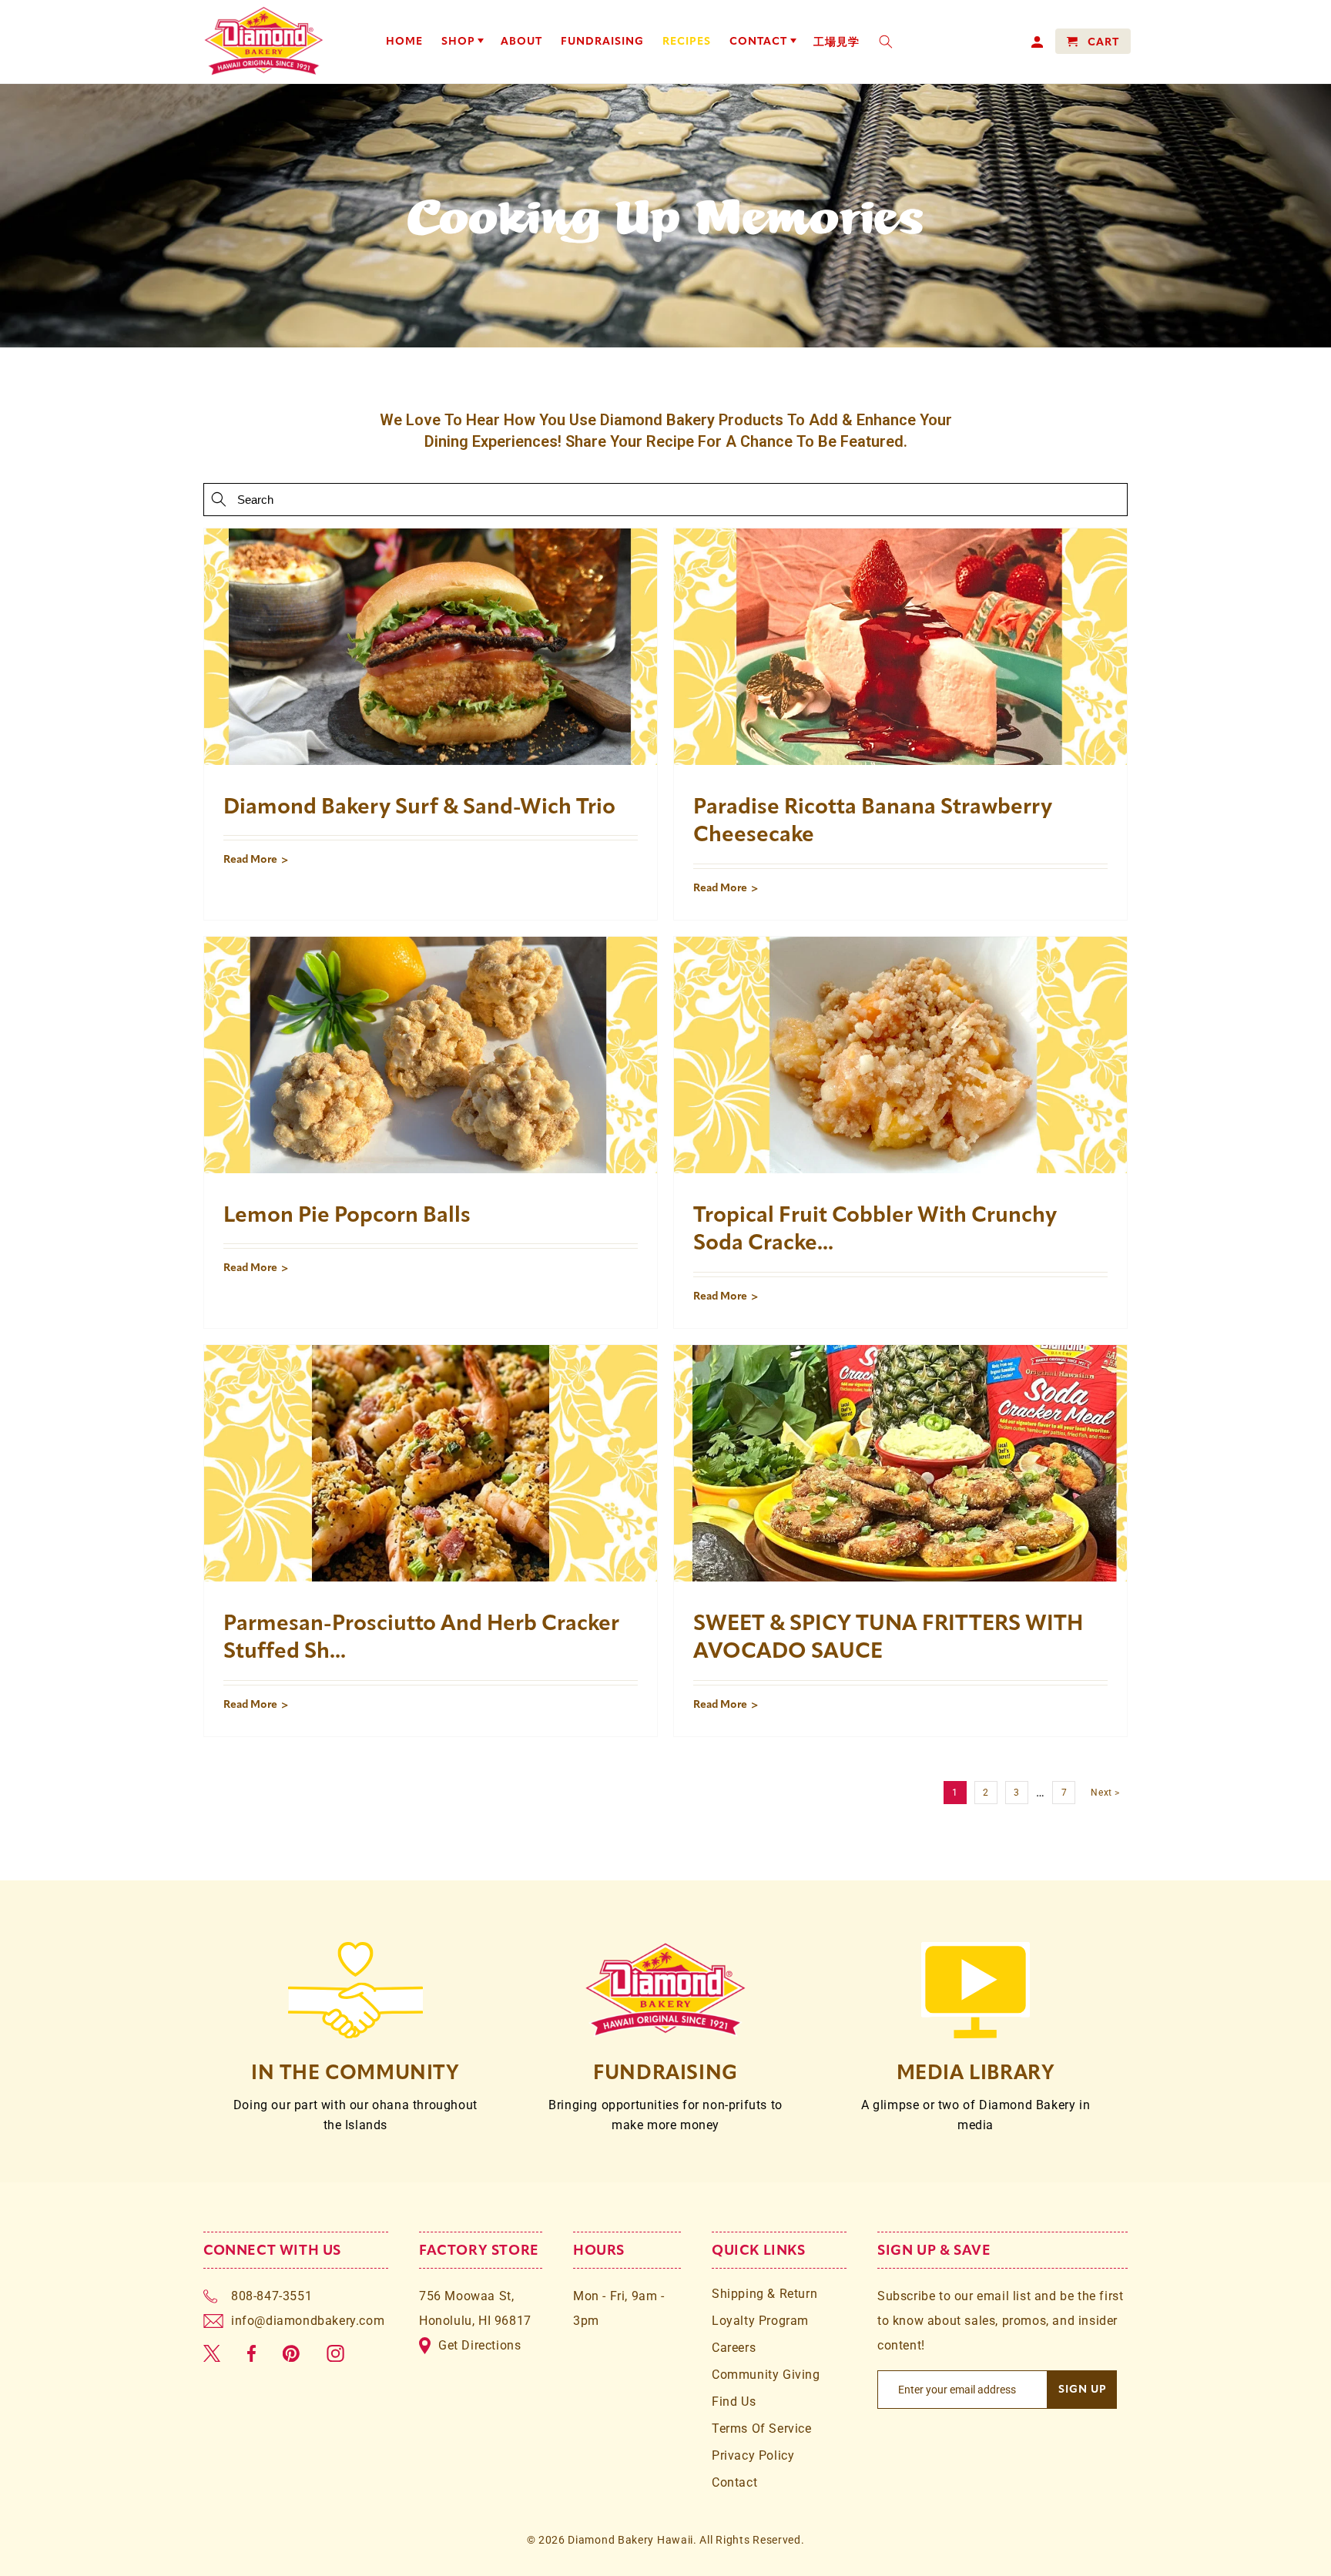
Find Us (734, 2402)
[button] (462, 42)
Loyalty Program (760, 2321)
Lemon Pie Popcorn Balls (347, 1214)
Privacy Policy (753, 2455)
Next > (1105, 1793)
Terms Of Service (762, 2428)
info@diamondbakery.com (308, 2321)
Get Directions (479, 2345)
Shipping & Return (764, 2294)
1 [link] (955, 1793)
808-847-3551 (272, 2296)
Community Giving (766, 2375)
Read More (250, 859)
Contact (734, 2482)
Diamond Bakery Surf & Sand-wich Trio (419, 806)
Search (219, 499)
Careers (734, 2348)
